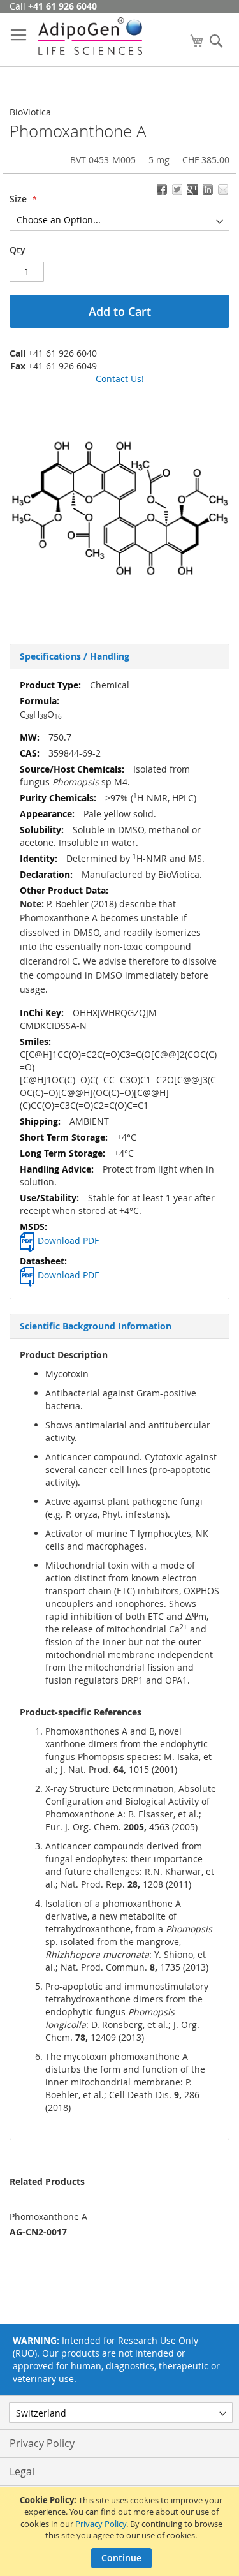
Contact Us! (120, 379)
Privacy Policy (101, 2524)
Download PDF (68, 1240)
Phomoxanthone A (48, 2217)
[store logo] (90, 36)
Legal (22, 2471)
